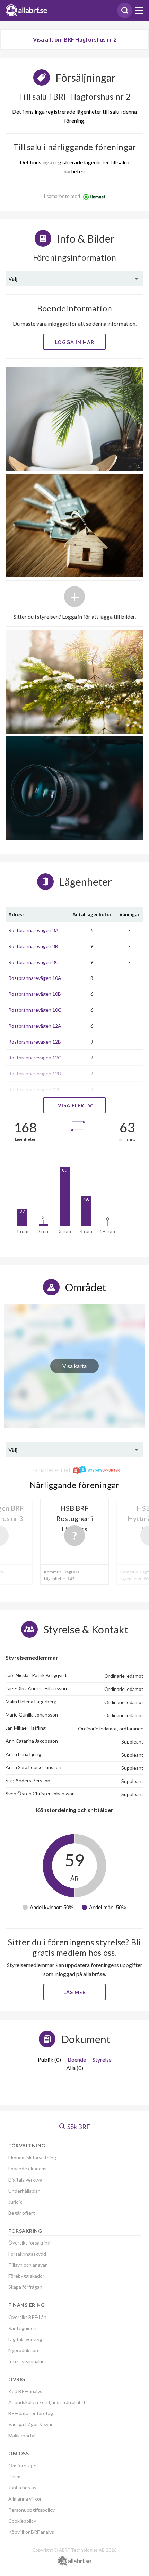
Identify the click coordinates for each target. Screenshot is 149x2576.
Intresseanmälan (27, 2361)
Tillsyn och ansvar (28, 2265)
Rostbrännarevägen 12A (35, 1026)
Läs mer (75, 1992)
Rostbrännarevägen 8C (33, 962)
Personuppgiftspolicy (32, 2510)
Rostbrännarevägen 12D (35, 1073)
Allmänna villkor (25, 2499)
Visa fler (72, 1105)
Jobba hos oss (24, 2488)
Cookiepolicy (22, 2521)
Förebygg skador (26, 2276)
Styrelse (102, 2060)
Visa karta (74, 1366)
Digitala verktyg (25, 2180)
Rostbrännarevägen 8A (33, 930)
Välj (13, 278)
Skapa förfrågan (25, 2287)
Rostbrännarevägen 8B (33, 946)
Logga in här (75, 342)
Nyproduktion (23, 2350)
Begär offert (22, 2213)
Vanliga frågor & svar (30, 2424)
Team (14, 2477)
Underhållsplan (24, 2191)
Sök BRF (78, 2127)
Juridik (15, 2202)
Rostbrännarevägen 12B (35, 1042)
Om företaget (23, 2465)
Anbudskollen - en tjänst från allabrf (47, 2402)
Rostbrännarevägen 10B (35, 994)
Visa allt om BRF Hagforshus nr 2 (75, 39)
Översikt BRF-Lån (27, 2317)
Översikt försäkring (29, 2243)
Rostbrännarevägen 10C (35, 1010)
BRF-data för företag (31, 2413)
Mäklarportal (22, 2435)
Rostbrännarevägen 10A (35, 978)
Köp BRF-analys (25, 2391)
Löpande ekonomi (27, 2169)
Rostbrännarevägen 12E (34, 1089)
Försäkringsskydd (27, 2254)
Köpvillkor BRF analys (31, 2532)
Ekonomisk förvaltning (32, 2158)
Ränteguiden (22, 2328)
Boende (77, 2060)
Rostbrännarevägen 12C (35, 1058)
